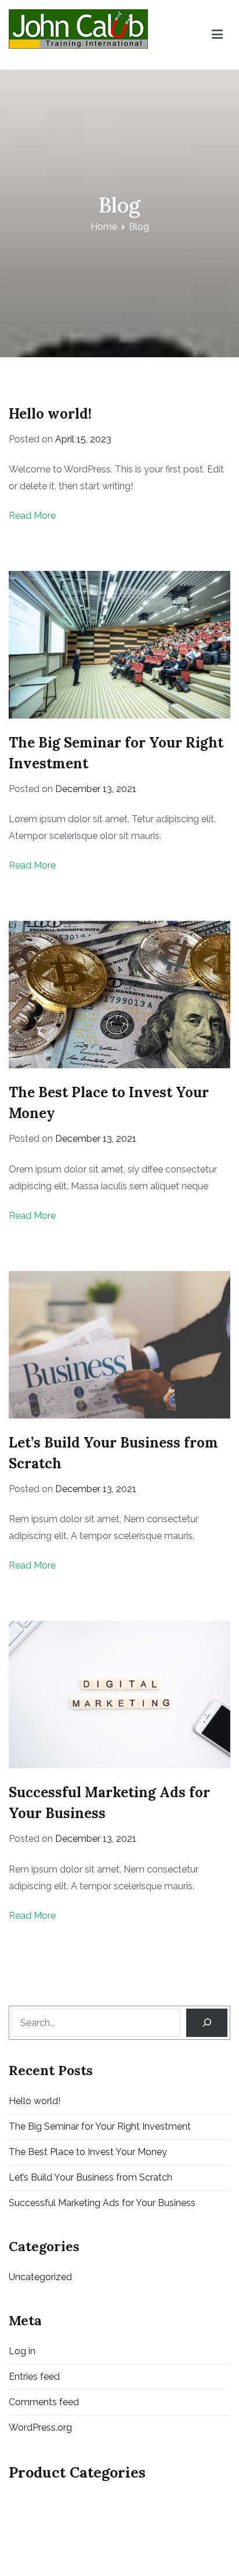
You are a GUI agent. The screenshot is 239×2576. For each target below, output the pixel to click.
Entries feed (34, 2377)
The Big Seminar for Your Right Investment (100, 2126)
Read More (32, 516)
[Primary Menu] (217, 35)
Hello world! (50, 414)
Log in (22, 2351)
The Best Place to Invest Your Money (88, 2152)
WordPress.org (40, 2427)
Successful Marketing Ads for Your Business (102, 2203)
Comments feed (44, 2402)
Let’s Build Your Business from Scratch (90, 2177)
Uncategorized (40, 2277)
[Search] (207, 2023)
